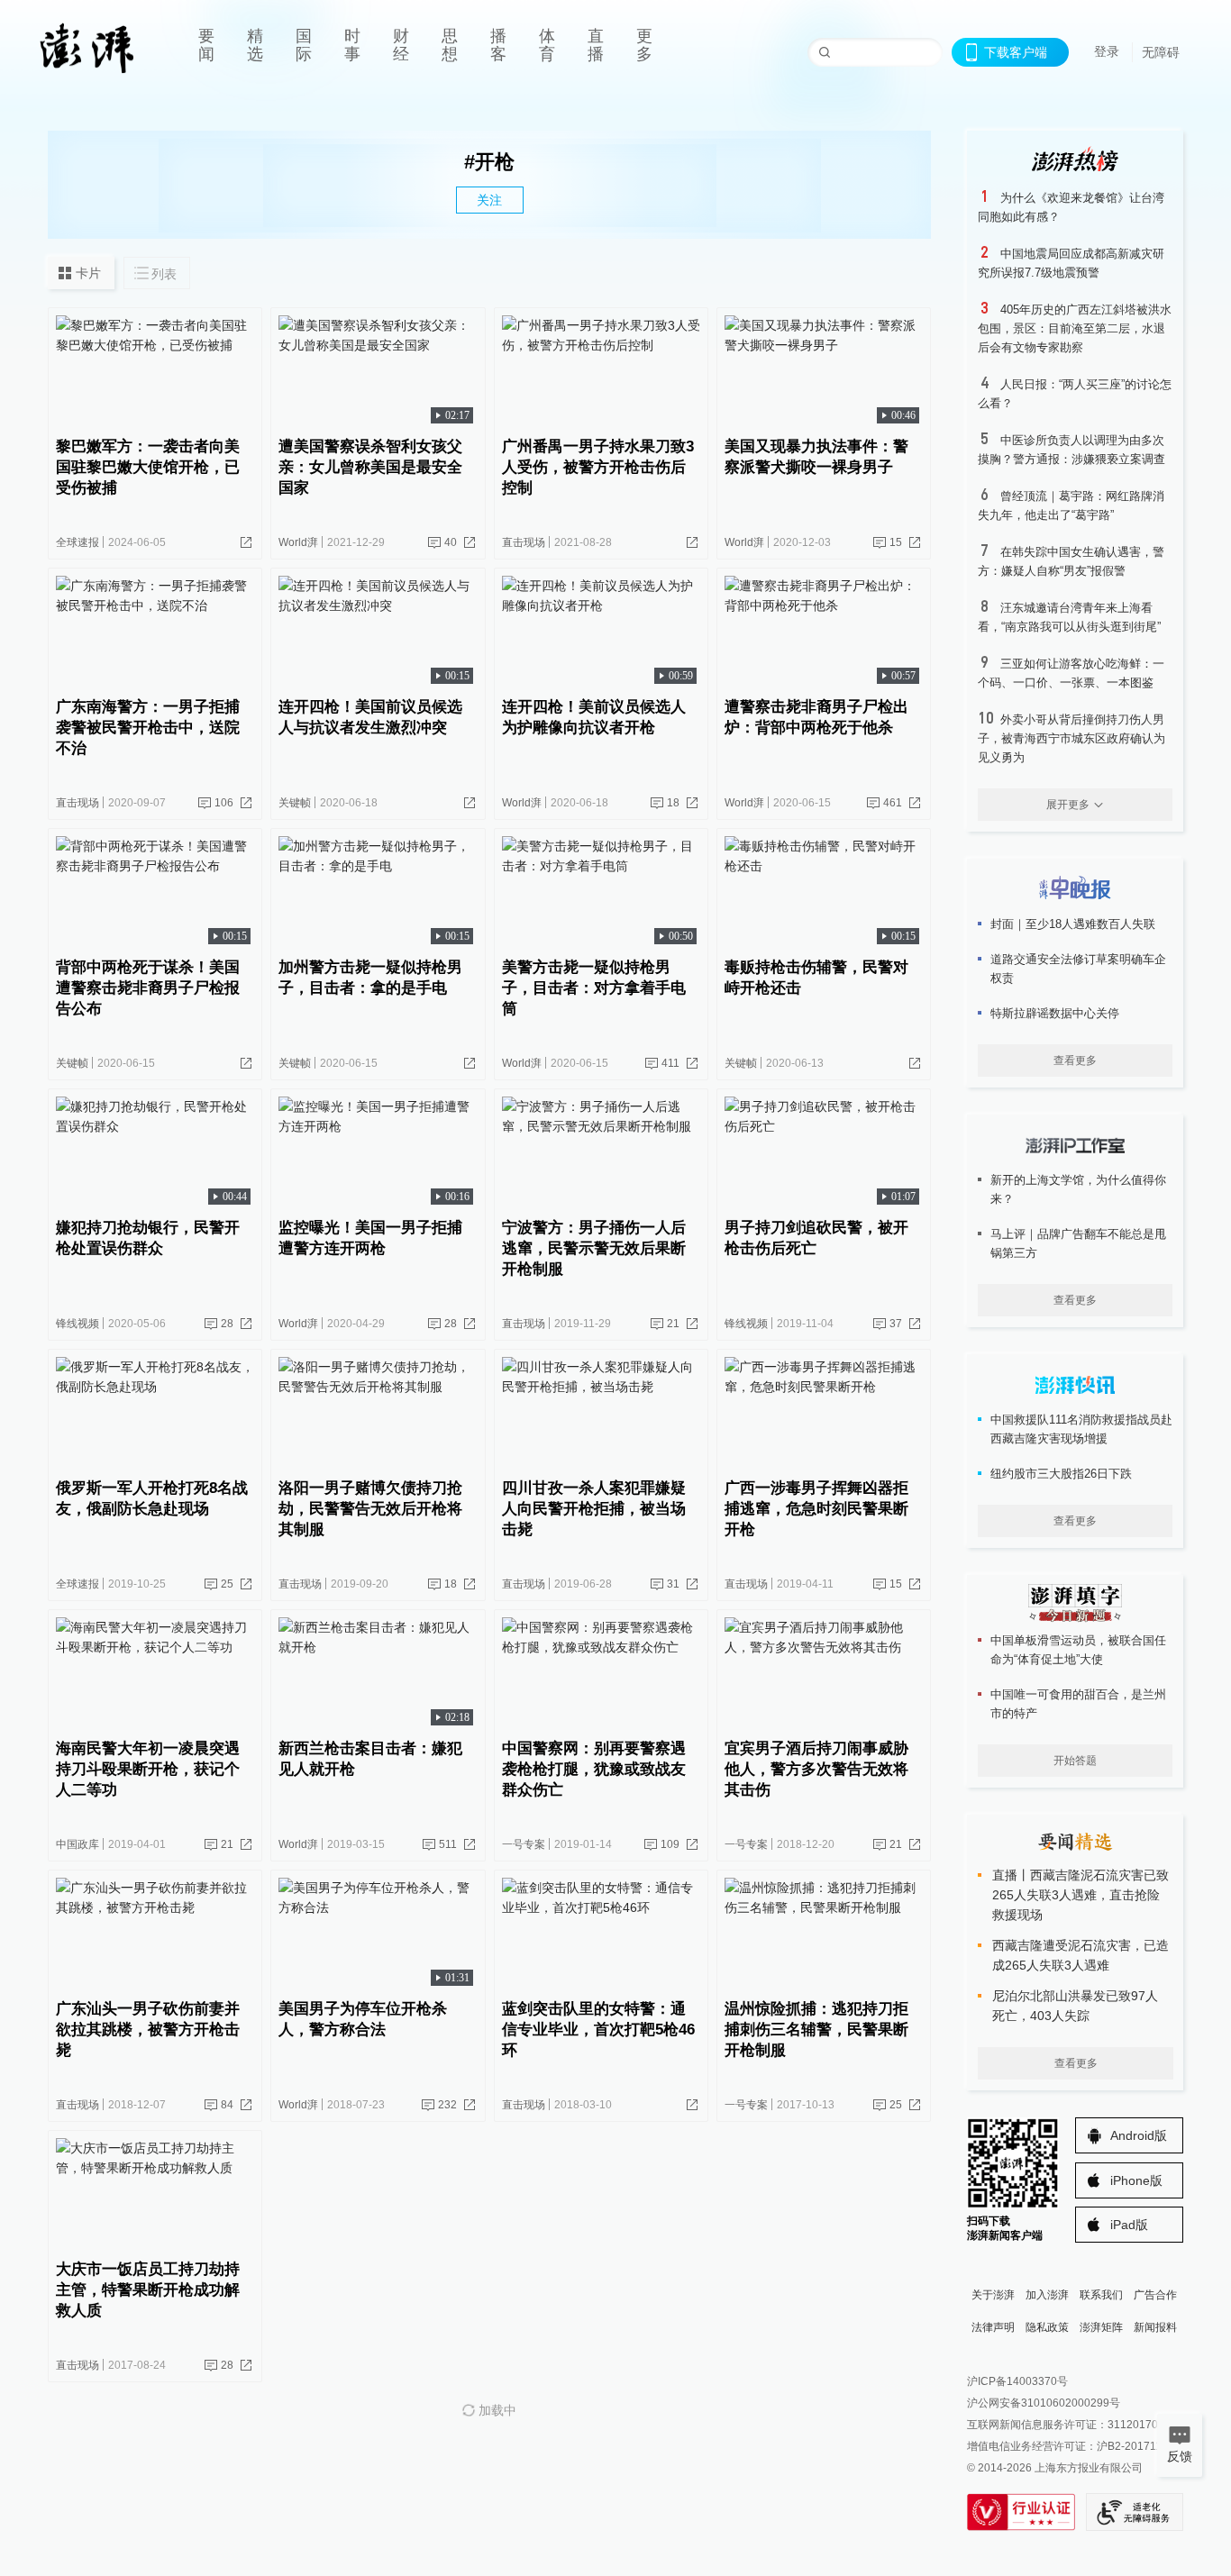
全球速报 (78, 542)
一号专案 (524, 1844)
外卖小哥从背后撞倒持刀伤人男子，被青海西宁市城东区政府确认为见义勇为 (1071, 738)
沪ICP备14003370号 (1017, 2381)
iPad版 (1129, 2225)
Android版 (1139, 2135)
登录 (1107, 51)
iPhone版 (1136, 2180)
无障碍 (1161, 52)
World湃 (298, 542)
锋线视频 (78, 1324)
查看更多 (1075, 1060)
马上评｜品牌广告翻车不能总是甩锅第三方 (1078, 1243)
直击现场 (524, 542)
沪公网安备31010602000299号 (1044, 2403)
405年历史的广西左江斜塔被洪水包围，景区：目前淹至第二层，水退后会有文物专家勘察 (1075, 328)
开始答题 (1075, 1761)
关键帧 (295, 803)
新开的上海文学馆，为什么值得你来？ (1078, 1189)
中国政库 (78, 1844)
